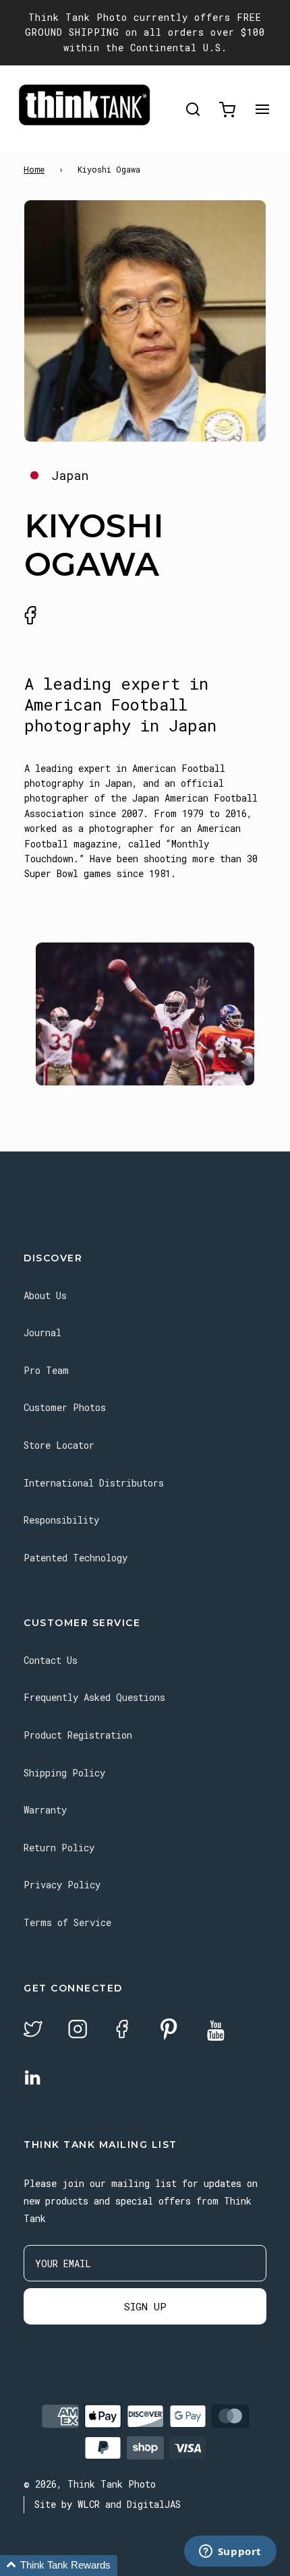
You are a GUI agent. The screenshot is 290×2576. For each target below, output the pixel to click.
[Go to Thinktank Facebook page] (122, 2031)
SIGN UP (145, 2306)
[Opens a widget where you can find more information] (230, 2552)
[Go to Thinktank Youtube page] (216, 2032)
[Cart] (227, 110)
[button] (59, 2566)
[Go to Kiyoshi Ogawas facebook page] (30, 616)
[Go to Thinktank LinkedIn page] (32, 2078)
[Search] (193, 110)
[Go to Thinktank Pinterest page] (169, 2030)
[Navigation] (262, 110)
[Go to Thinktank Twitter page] (33, 2031)
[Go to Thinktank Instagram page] (78, 2031)
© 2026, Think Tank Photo (90, 2484)
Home (34, 169)
